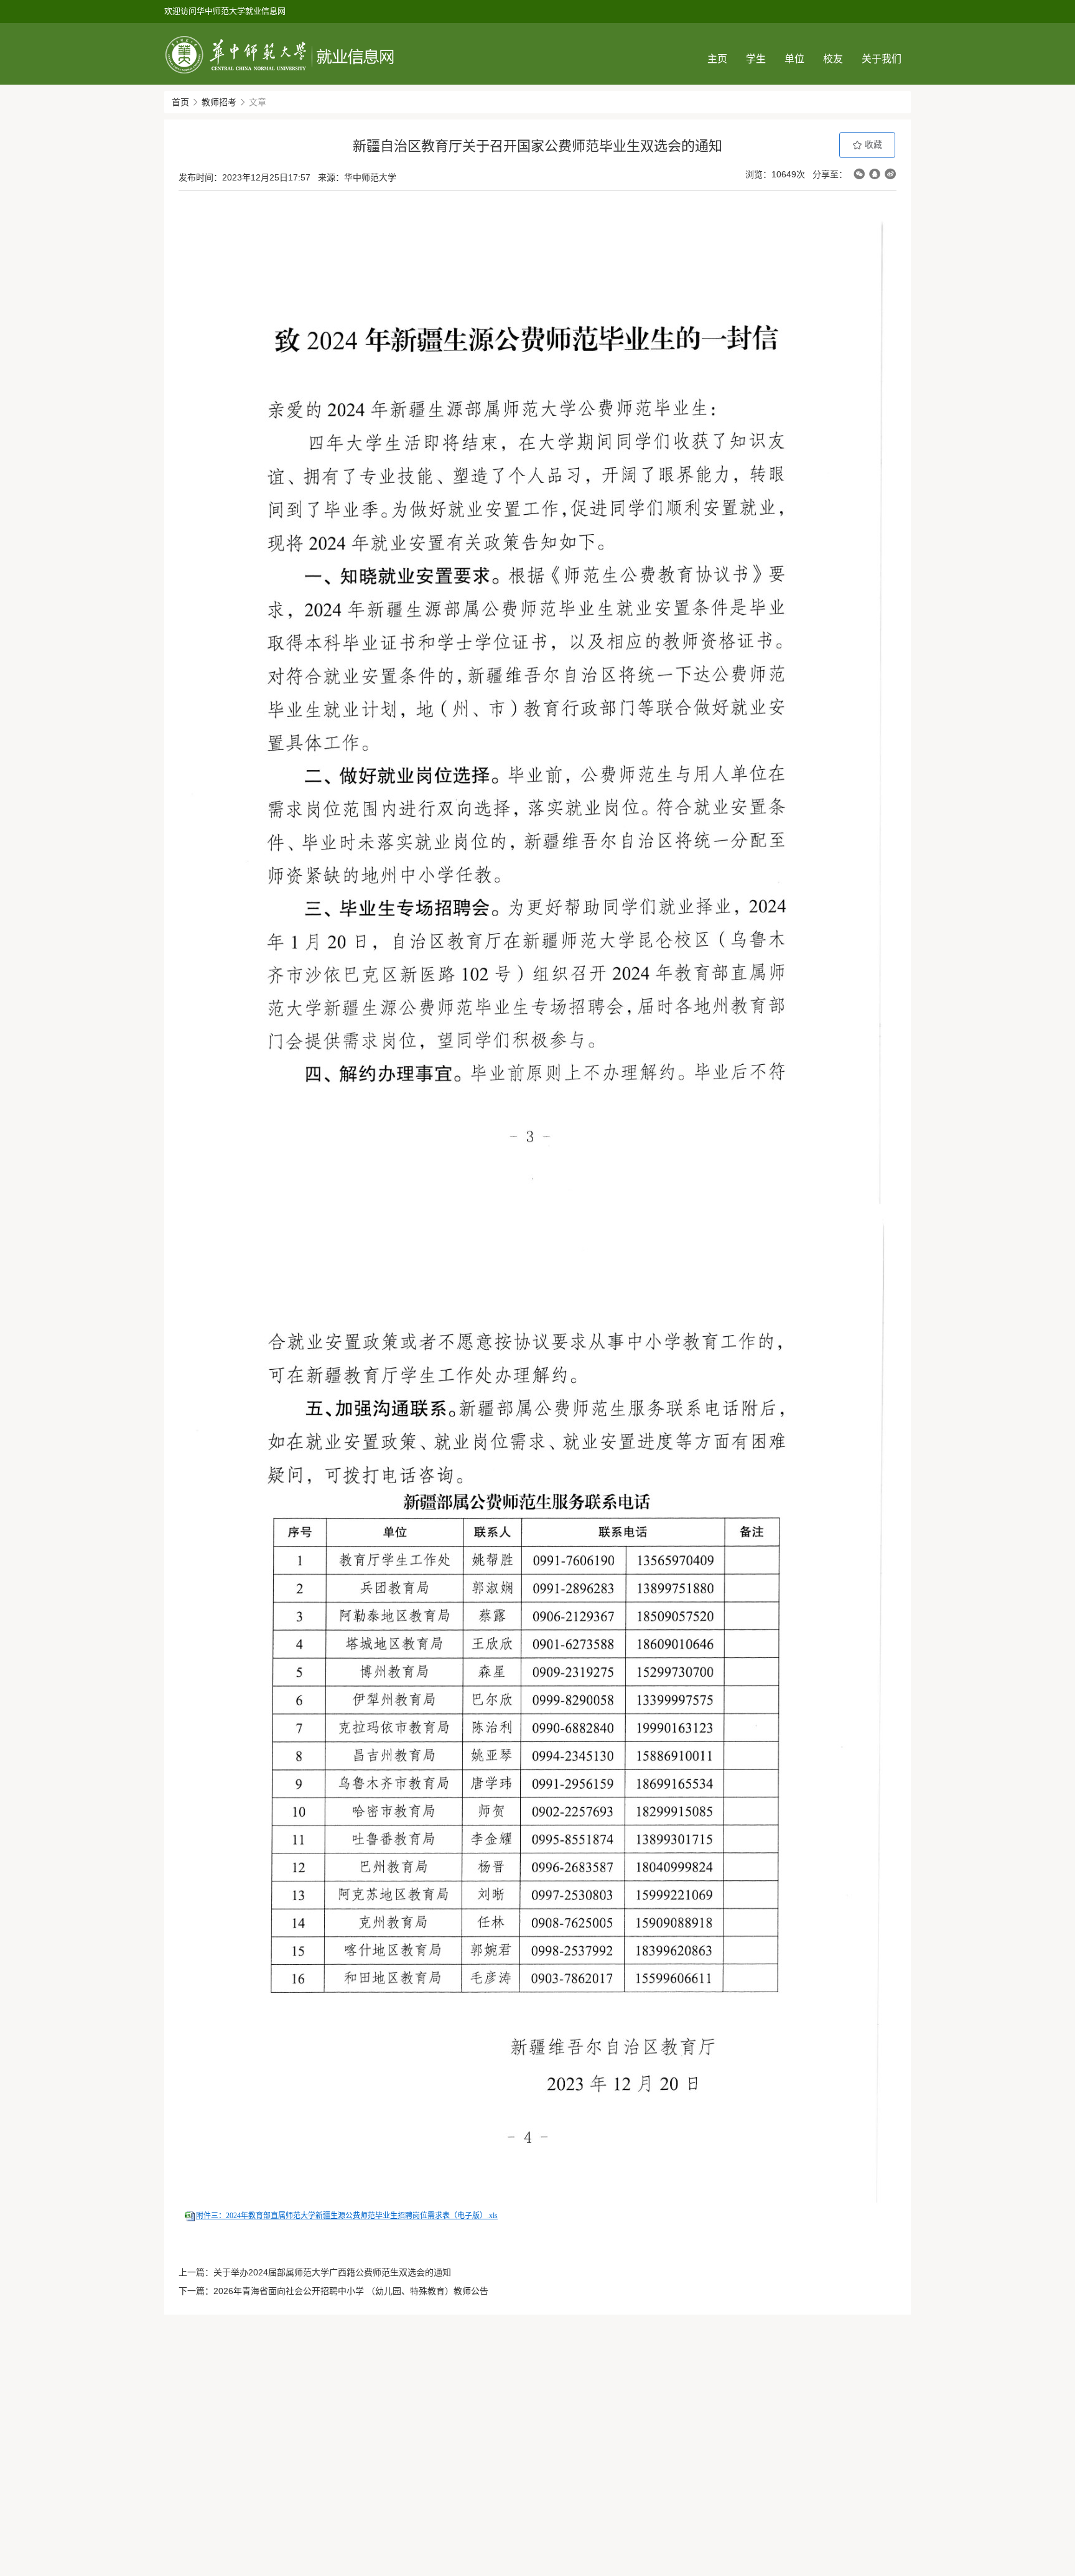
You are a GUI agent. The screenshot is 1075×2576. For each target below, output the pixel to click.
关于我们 (882, 59)
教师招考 (219, 102)
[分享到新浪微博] (890, 174)
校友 (833, 59)
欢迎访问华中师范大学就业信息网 (225, 11)
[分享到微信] (859, 174)
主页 (717, 59)
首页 (180, 102)
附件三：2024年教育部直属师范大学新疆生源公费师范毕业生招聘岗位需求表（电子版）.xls (347, 2216)
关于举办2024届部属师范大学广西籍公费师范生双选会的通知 (332, 2272)
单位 (794, 59)
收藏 (872, 144)
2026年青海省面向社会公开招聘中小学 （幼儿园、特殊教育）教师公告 (351, 2291)
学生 (756, 59)
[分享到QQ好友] (875, 174)
